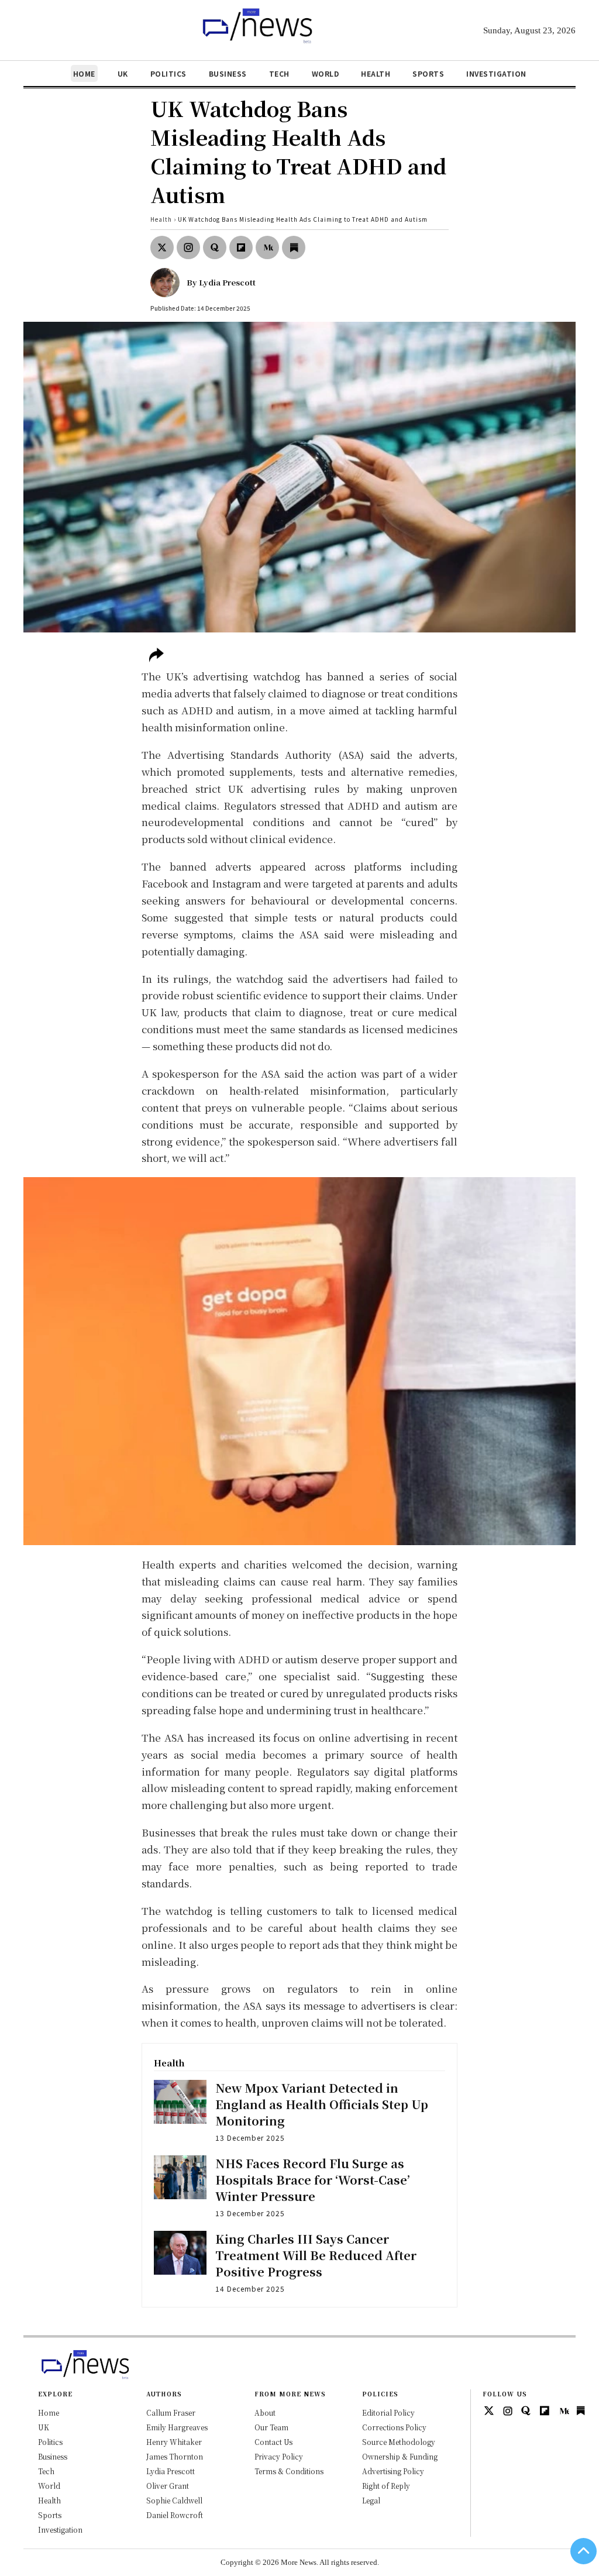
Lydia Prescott (227, 282)
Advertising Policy (393, 2471)
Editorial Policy (388, 2412)
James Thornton (175, 2456)
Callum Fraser (171, 2412)
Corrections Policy (394, 2427)
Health (376, 73)
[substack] (294, 247)
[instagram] (188, 247)
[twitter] (162, 247)
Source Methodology (399, 2442)
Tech (279, 73)
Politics (168, 73)
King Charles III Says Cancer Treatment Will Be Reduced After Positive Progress (316, 2255)
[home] (253, 42)
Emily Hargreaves (177, 2427)
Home (84, 73)
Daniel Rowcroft (175, 2515)
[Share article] (156, 656)
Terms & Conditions (289, 2471)
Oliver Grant (168, 2486)
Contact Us (273, 2442)
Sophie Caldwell (174, 2500)
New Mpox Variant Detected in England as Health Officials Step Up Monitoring (322, 2104)
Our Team (271, 2427)
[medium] (267, 247)
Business (228, 73)
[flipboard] (241, 247)
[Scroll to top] (583, 2551)
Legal (371, 2500)
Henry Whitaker (174, 2442)
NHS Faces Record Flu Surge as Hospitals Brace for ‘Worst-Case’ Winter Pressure (313, 2180)
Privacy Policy (279, 2456)
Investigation (496, 73)
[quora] (215, 247)
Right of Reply (386, 2486)
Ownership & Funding (400, 2456)
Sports (428, 73)
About (265, 2412)
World (326, 73)
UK (123, 73)
